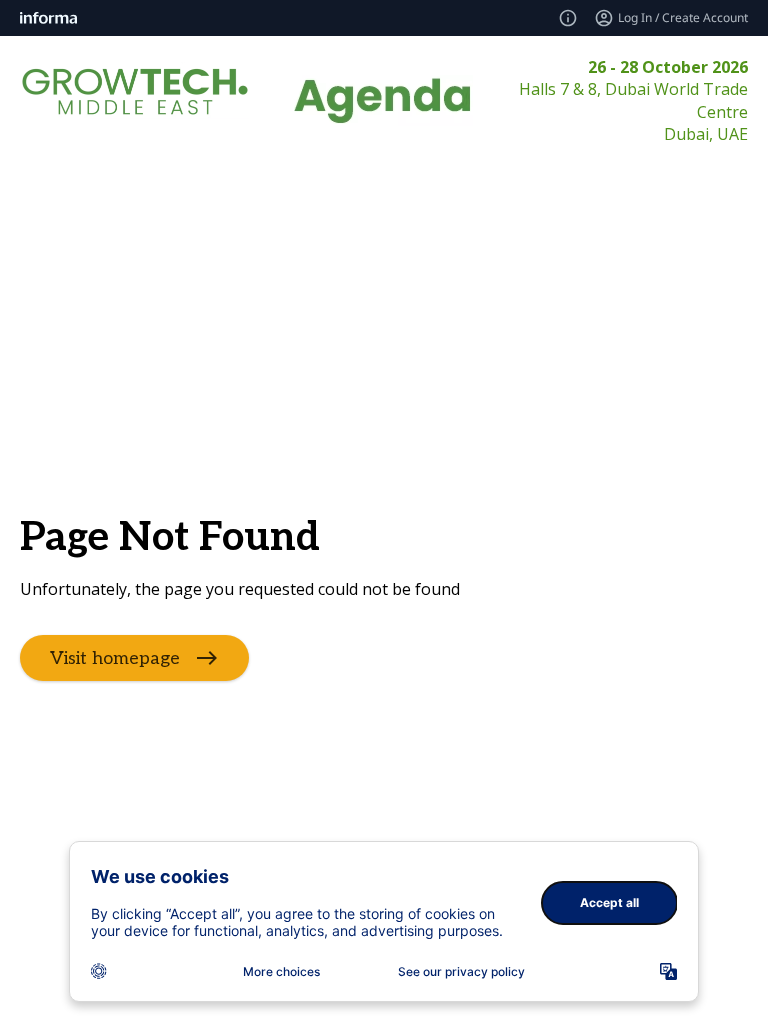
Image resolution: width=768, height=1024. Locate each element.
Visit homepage (115, 658)
